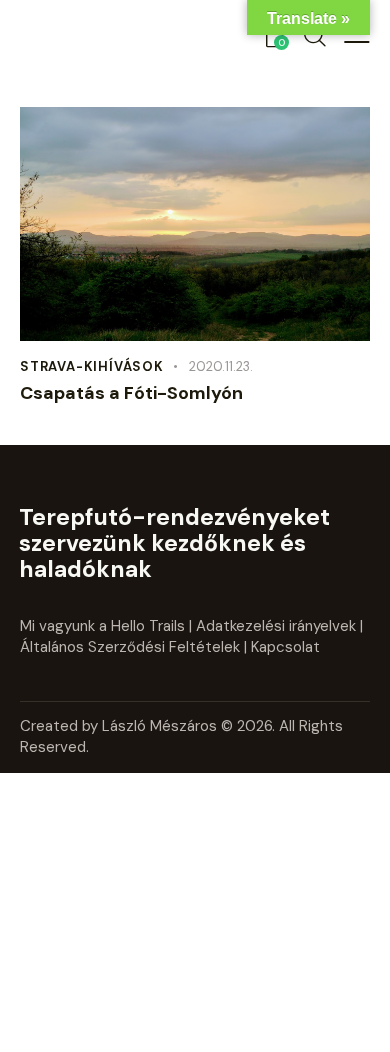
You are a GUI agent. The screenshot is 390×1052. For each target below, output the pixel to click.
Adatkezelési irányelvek (276, 626)
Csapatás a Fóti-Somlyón (131, 393)
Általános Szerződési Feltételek (130, 647)
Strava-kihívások (92, 366)
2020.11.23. (221, 366)
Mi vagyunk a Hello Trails (102, 626)
